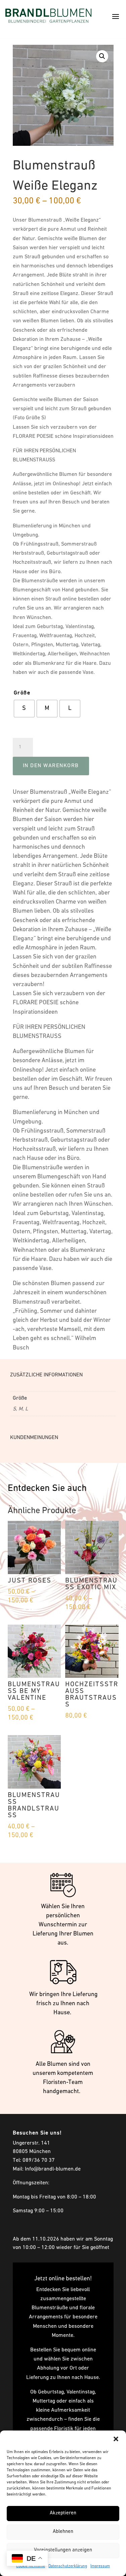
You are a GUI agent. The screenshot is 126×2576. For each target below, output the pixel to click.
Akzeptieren (63, 2513)
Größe (22, 693)
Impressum (100, 2566)
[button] (116, 2439)
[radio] (24, 709)
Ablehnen (63, 2532)
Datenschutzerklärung (68, 2566)
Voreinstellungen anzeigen (63, 2550)
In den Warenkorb (51, 766)
